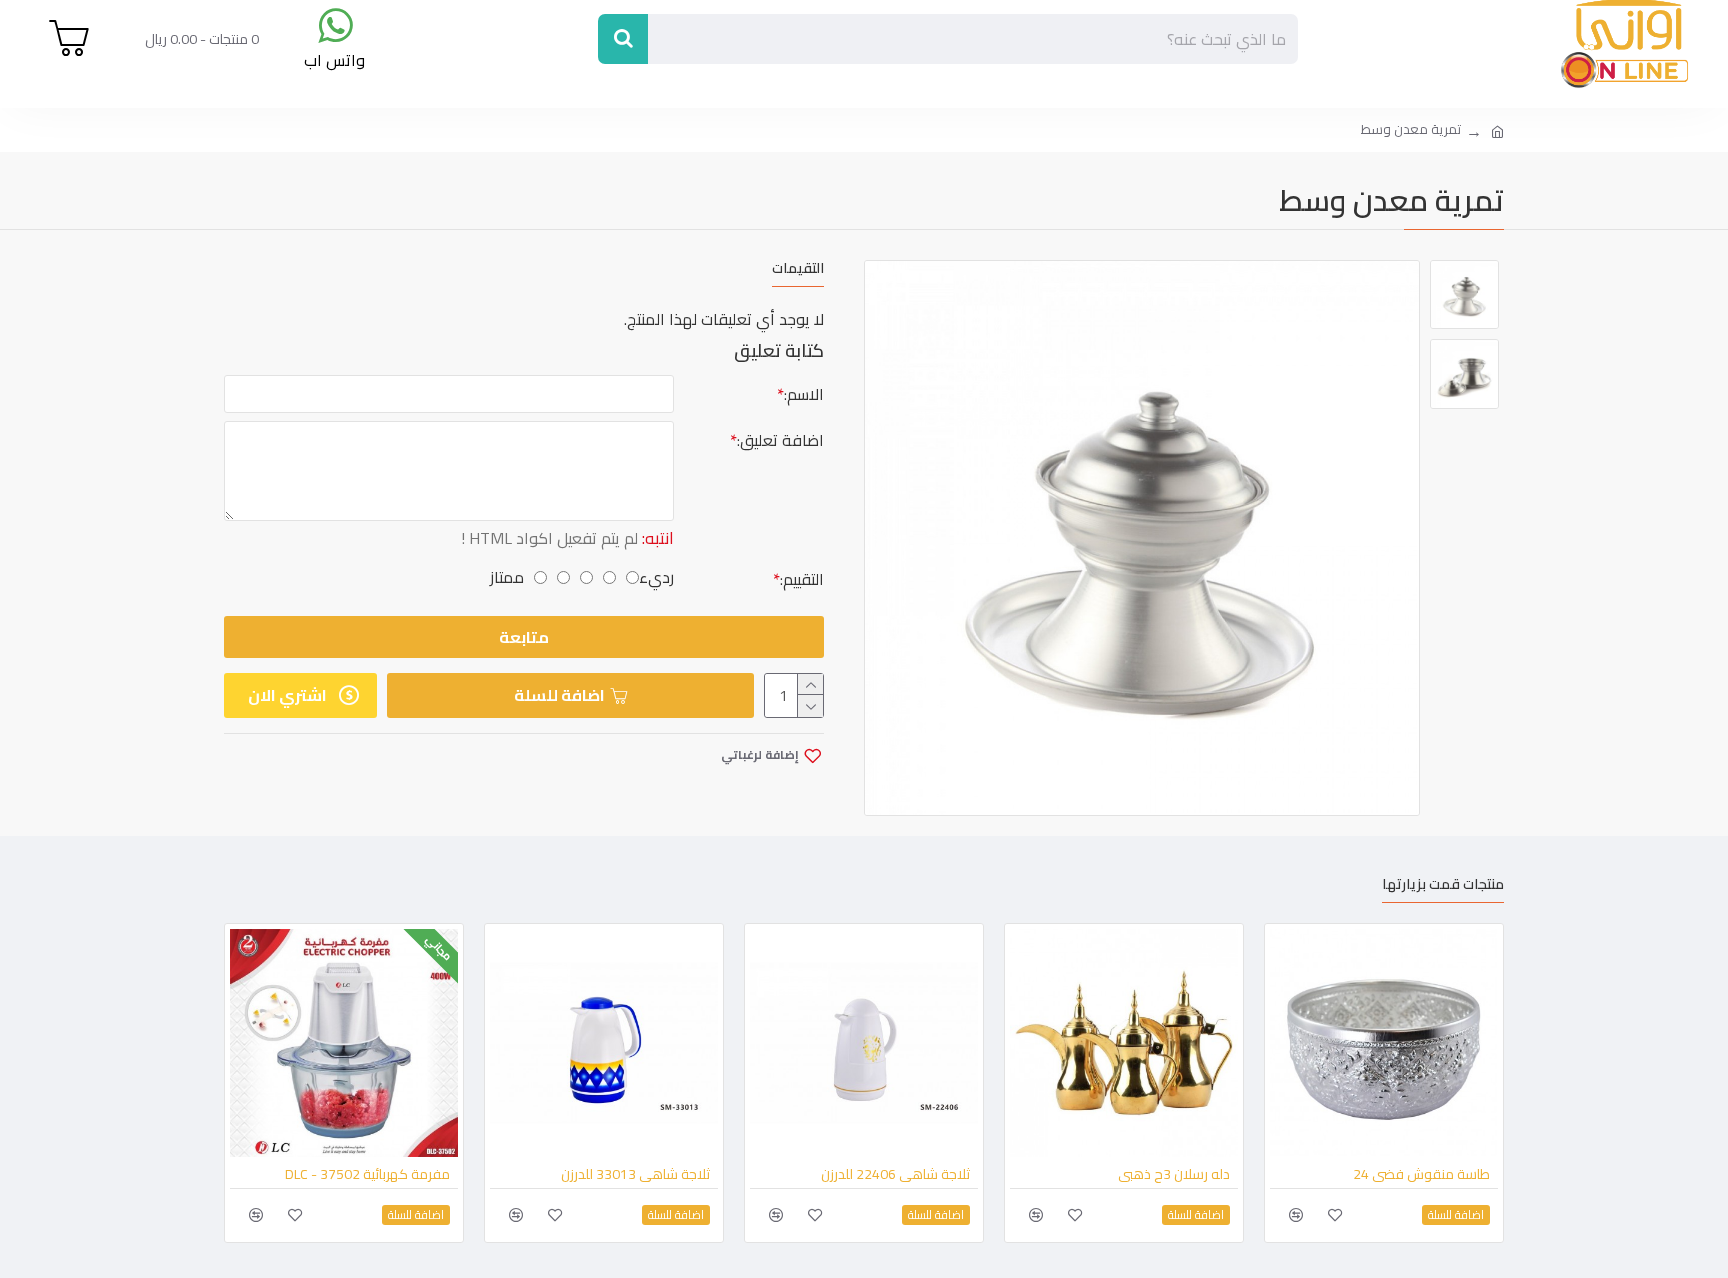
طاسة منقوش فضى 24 (1421, 1174)
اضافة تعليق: (780, 440)
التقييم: (802, 579)
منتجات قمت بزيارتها (1443, 886)
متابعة (524, 637)
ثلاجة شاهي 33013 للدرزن (635, 1174)
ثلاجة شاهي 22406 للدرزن (895, 1174)
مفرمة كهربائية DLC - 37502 (367, 1174)
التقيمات (798, 270)
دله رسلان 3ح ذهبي (1174, 1174)
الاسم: (804, 394)
